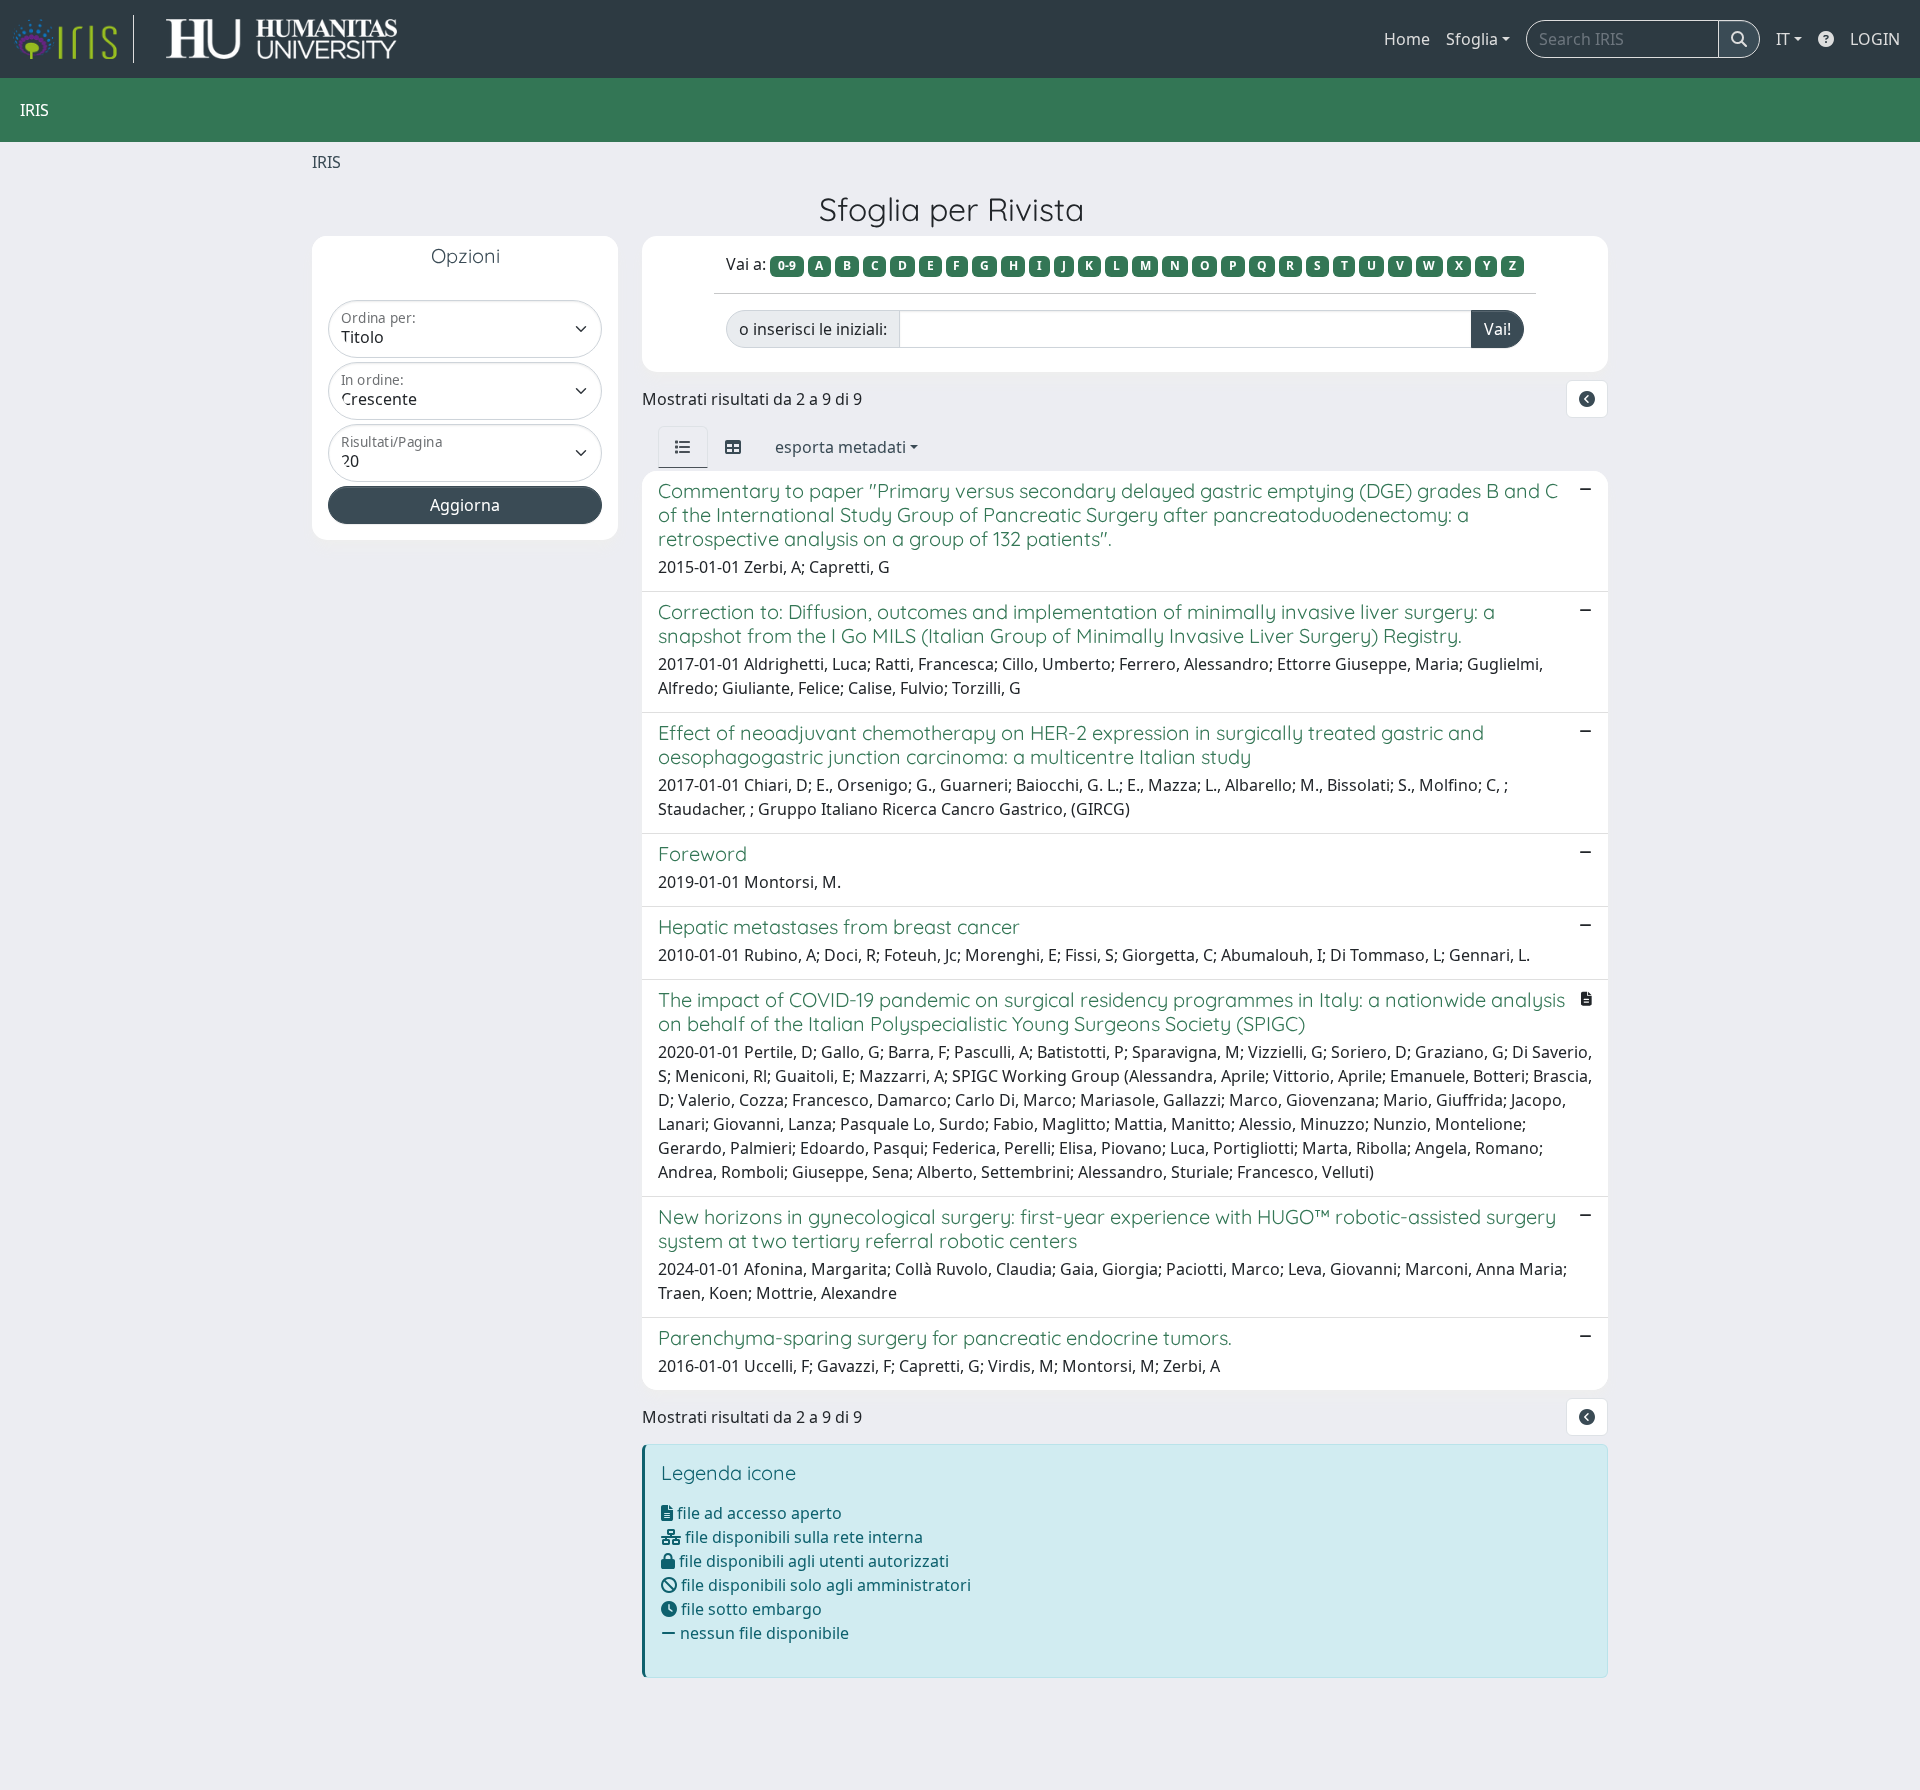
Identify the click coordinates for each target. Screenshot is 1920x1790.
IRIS (326, 162)
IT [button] (1783, 39)
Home (1407, 39)
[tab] (683, 447)
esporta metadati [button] (840, 447)
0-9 (787, 265)
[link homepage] (73, 39)
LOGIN (1875, 39)
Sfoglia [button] (1472, 39)
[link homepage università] (281, 39)
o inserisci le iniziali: (813, 329)
